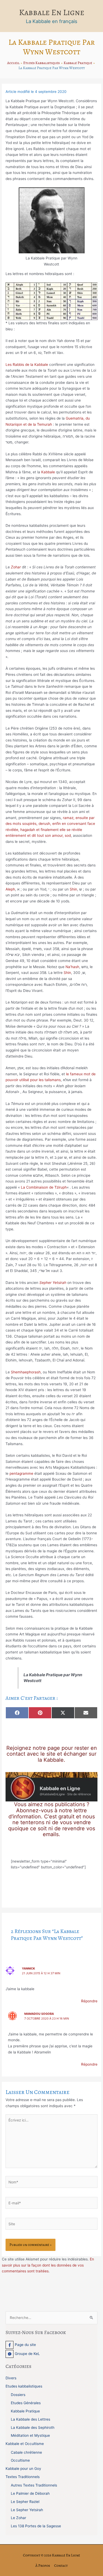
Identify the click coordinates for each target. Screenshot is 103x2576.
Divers (11, 2378)
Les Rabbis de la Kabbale (27, 365)
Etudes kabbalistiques (24, 2386)
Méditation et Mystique (30, 2435)
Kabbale (48, 472)
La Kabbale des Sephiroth (33, 2427)
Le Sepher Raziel (25, 2502)
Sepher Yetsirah (53, 1283)
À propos (43, 2566)
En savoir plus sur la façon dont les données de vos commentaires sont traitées (48, 2265)
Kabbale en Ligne (52, 12)
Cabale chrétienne (26, 2452)
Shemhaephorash (26, 1372)
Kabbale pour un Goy (23, 2469)
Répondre (89, 2001)
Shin (73, 889)
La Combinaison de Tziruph (44, 1187)
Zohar (16, 567)
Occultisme (20, 2460)
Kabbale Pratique (25, 2411)
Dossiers (18, 2395)
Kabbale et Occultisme (25, 2444)
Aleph (10, 889)
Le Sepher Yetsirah (27, 2510)
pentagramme (21, 1473)
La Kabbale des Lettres (31, 2419)
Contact (61, 2566)
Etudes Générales (26, 2403)
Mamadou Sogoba (39, 2014)
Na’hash (72, 967)
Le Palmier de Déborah (30, 2493)
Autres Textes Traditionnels (34, 2485)
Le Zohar (18, 2518)
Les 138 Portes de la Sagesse (36, 2526)
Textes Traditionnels (23, 2477)
